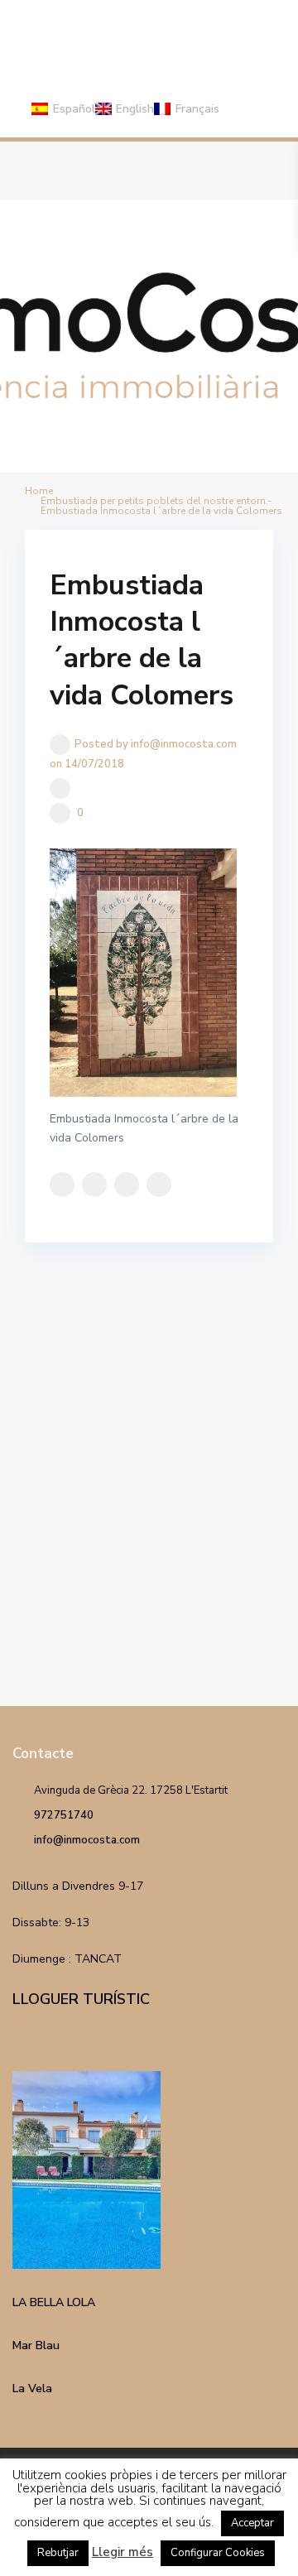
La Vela (32, 2389)
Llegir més (123, 2552)
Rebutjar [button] (58, 2553)
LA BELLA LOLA (54, 2302)
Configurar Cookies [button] (218, 2553)
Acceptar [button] (252, 2523)
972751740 (64, 1815)
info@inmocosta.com (87, 1840)
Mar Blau (36, 2345)
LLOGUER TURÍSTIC (81, 1999)
